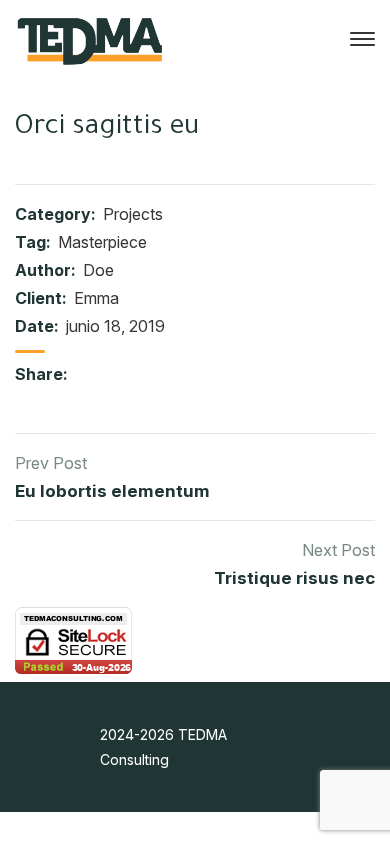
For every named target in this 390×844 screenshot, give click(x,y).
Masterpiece (102, 242)
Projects (133, 214)
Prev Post (51, 463)
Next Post (338, 550)
